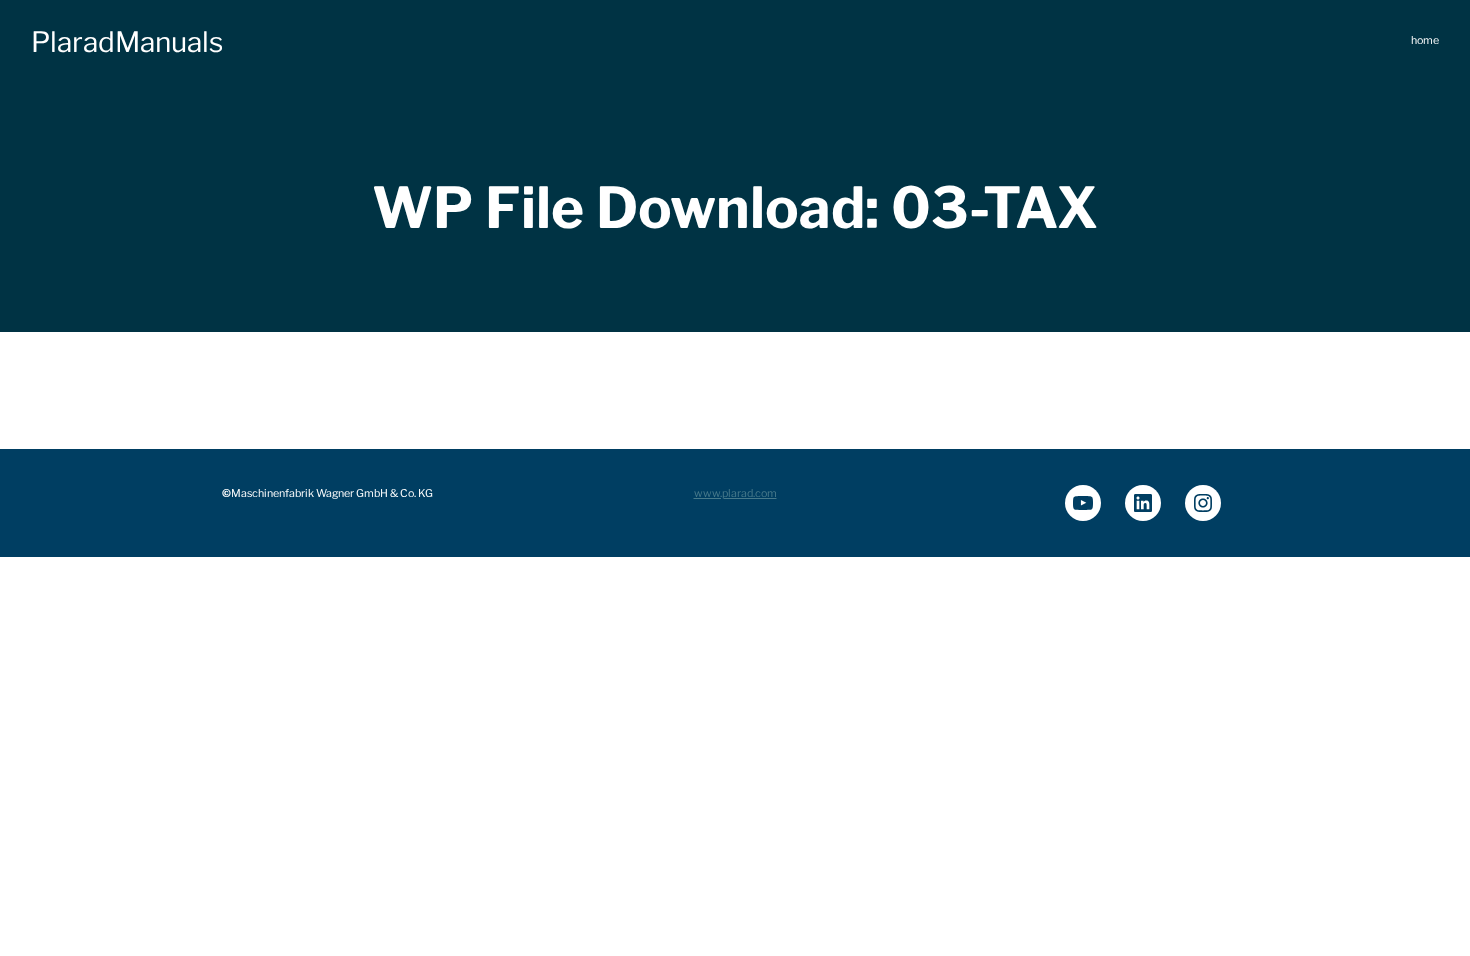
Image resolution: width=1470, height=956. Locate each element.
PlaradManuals (127, 42)
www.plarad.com (735, 493)
